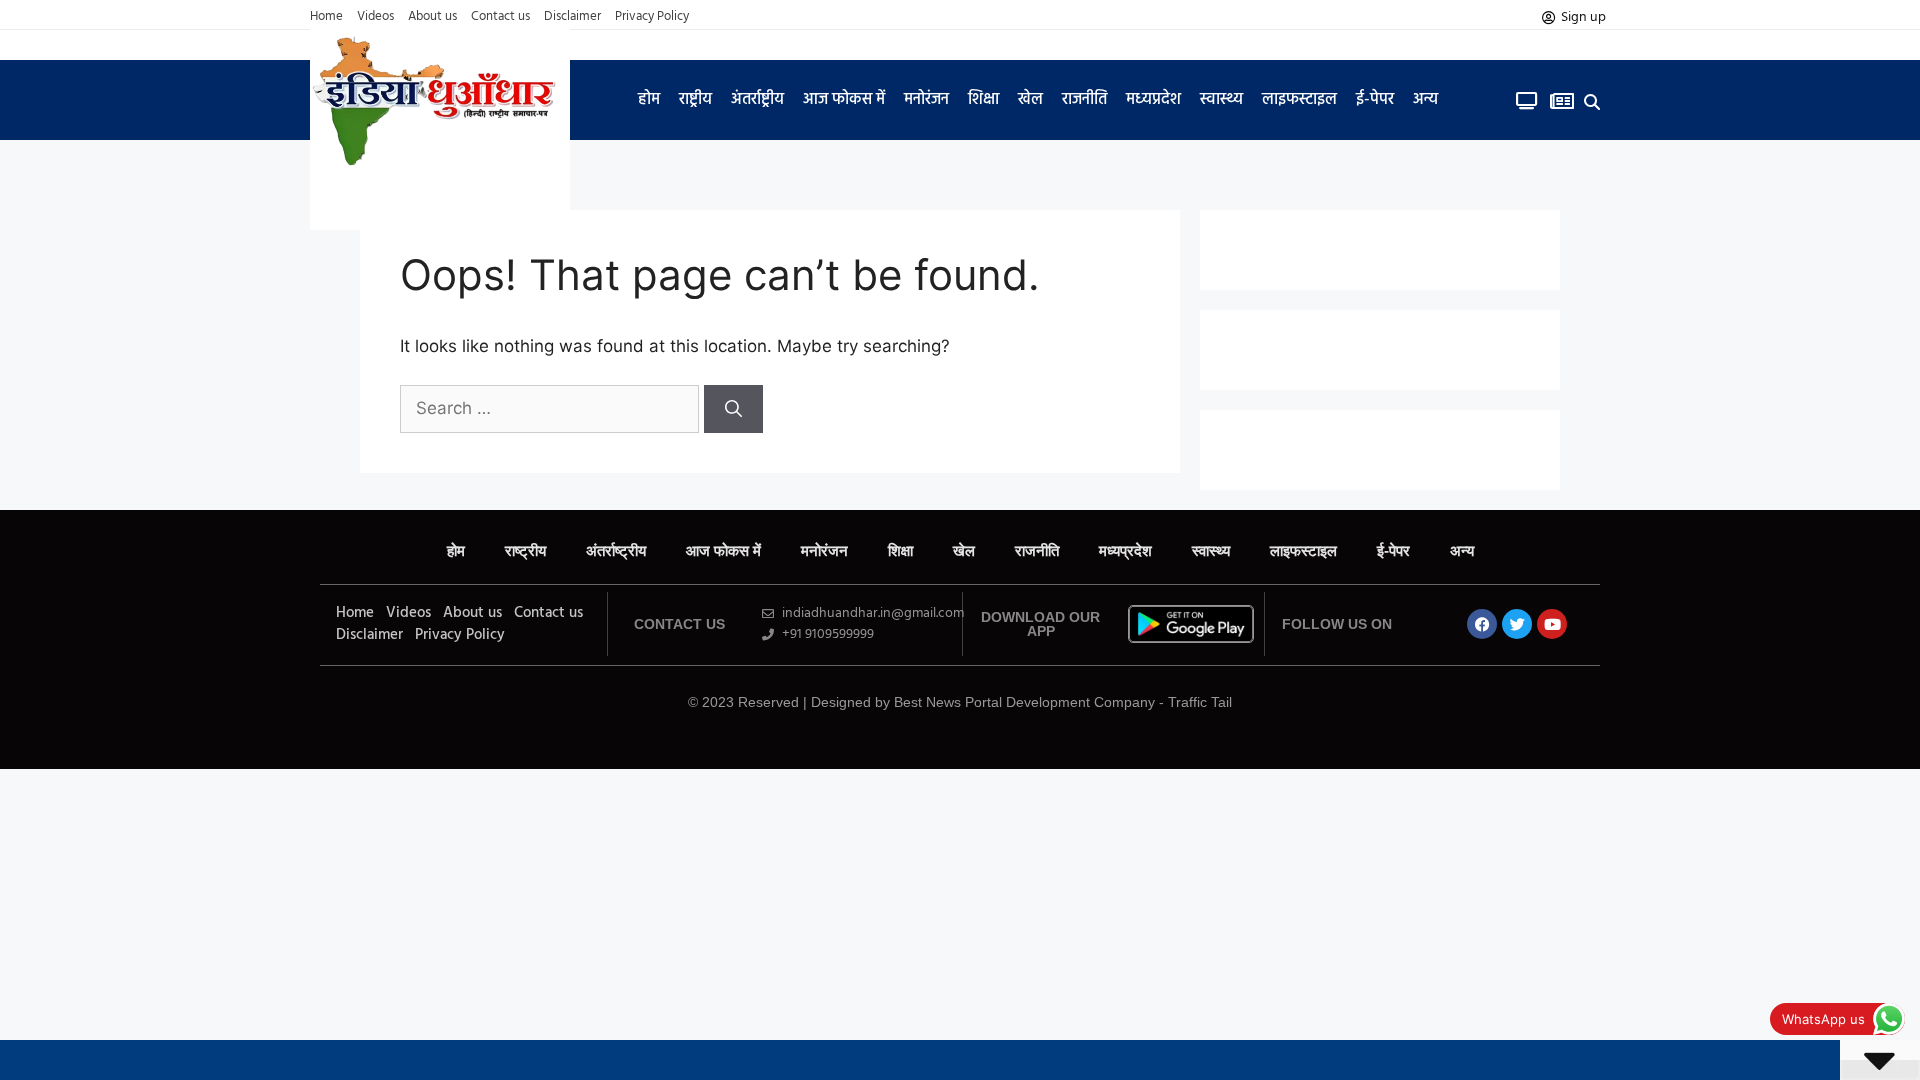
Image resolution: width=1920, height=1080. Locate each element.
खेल (1030, 100)
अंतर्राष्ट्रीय (757, 100)
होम (649, 100)
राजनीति (1084, 100)
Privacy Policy (652, 17)
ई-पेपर (1375, 100)
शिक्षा (983, 100)
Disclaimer (572, 17)
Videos (375, 17)
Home (326, 17)
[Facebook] (1482, 624)
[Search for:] (552, 408)
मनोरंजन (926, 100)
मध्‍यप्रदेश (1153, 100)
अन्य (1425, 100)
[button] (1592, 101)
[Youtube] (1552, 624)
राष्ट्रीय (695, 100)
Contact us (500, 17)
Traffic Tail (1200, 702)
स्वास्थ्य (1221, 100)
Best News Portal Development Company (1024, 702)
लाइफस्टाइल (1299, 100)
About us (432, 17)
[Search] (733, 409)
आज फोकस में (844, 100)
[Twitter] (1517, 624)
